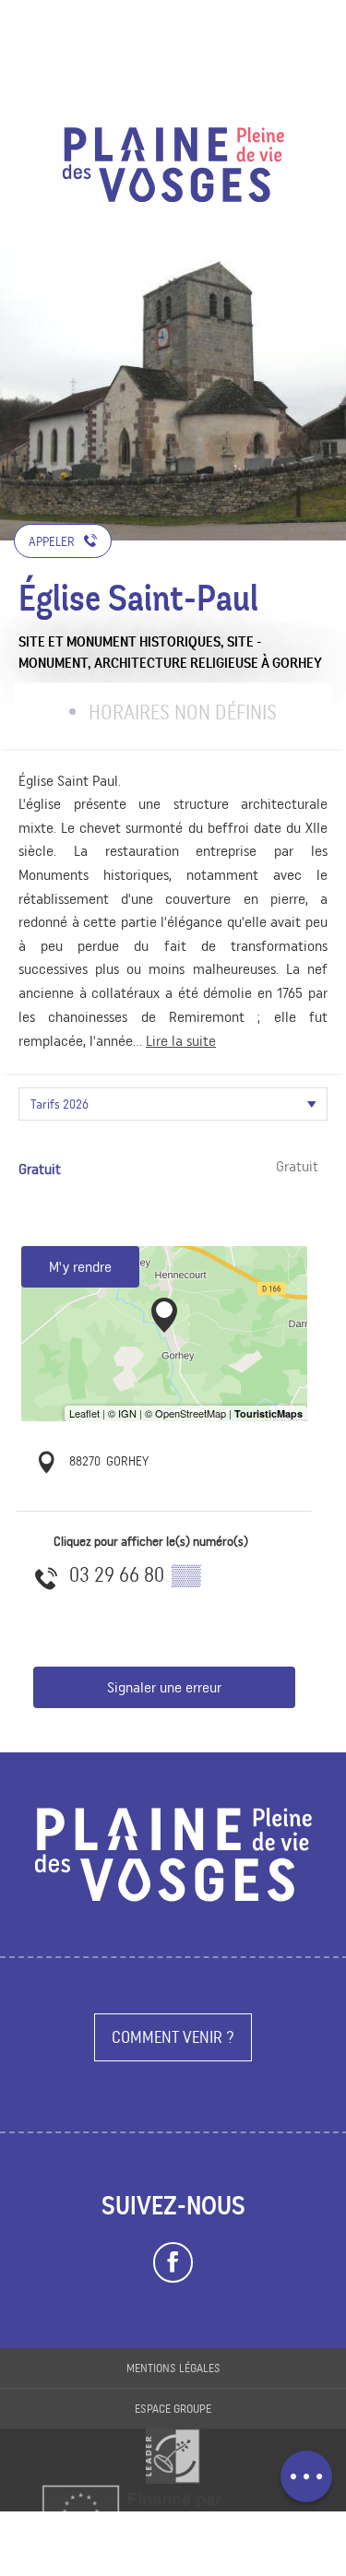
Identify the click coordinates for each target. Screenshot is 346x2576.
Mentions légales (173, 2368)
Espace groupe (173, 2409)
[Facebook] (173, 2262)
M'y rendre (80, 1267)
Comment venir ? (173, 2037)
